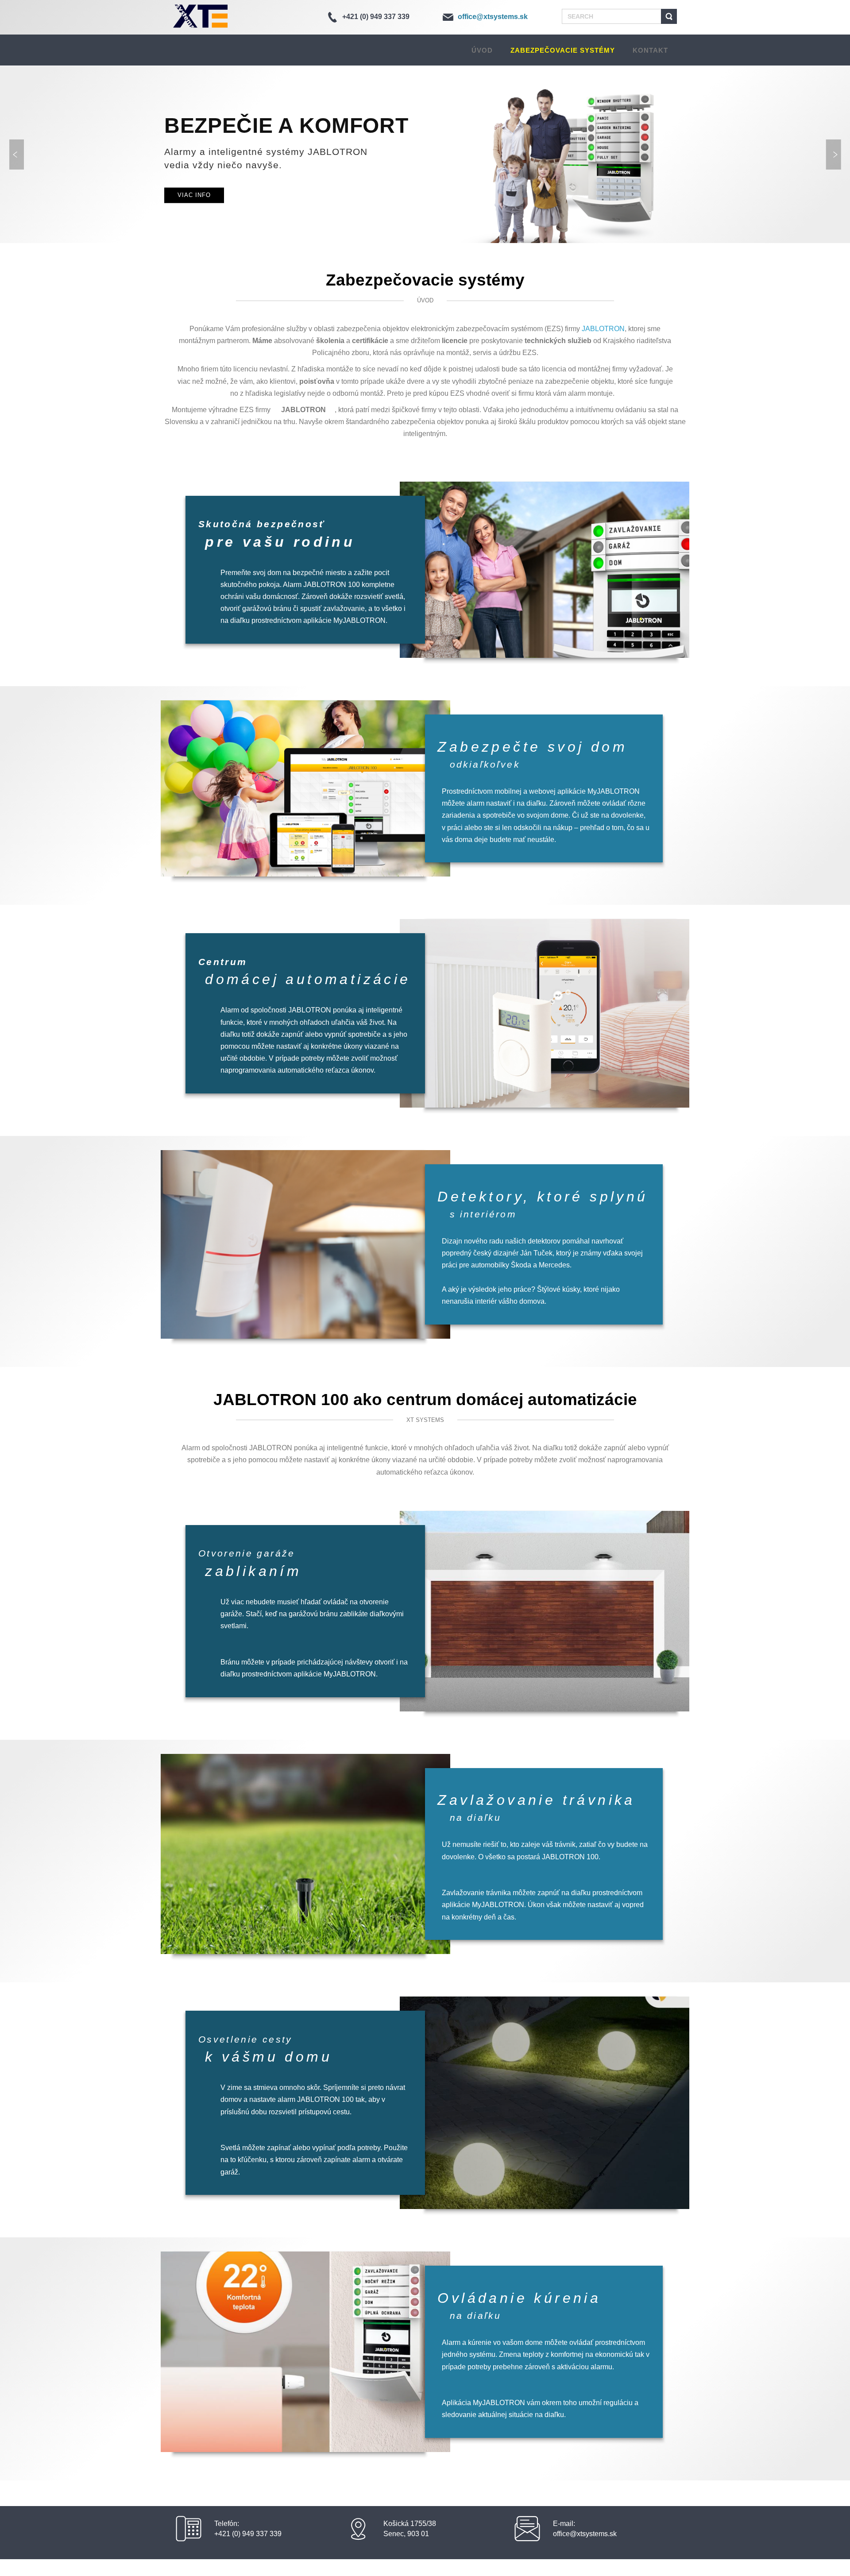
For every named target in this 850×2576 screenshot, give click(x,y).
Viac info (194, 195)
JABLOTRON (603, 329)
